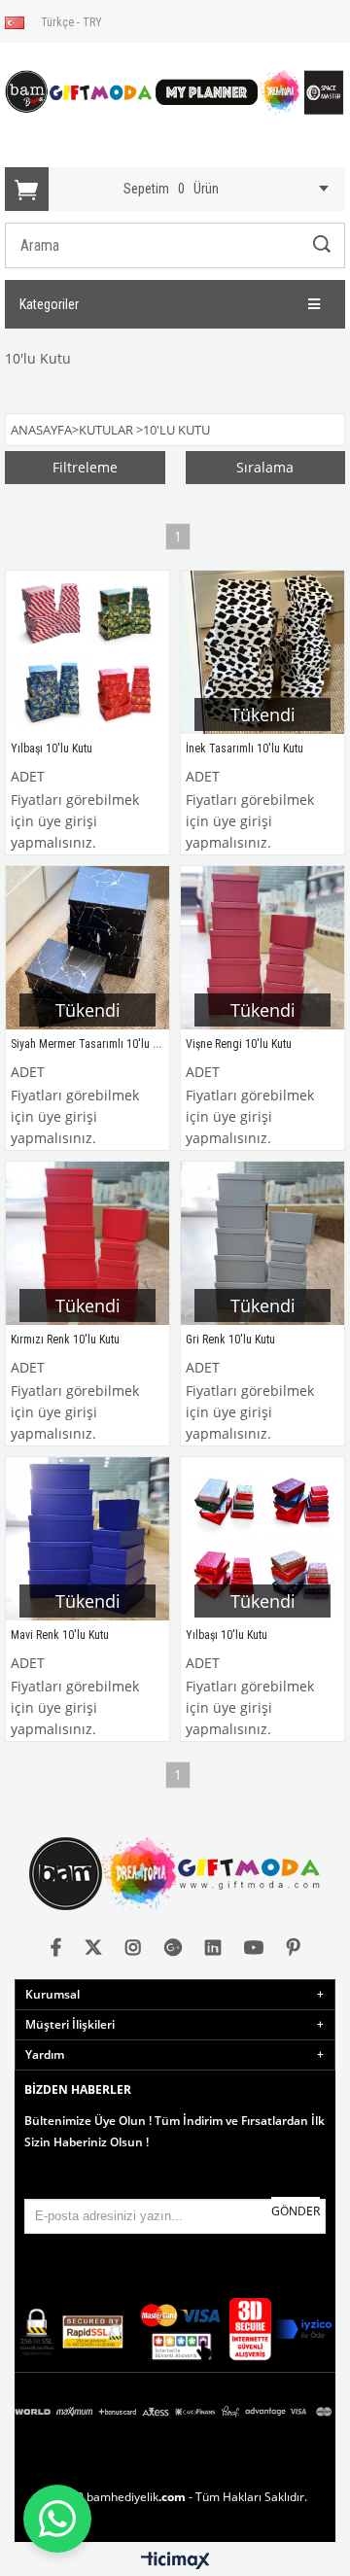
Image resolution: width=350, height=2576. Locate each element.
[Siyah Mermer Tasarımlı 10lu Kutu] (87, 948)
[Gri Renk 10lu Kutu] (262, 1243)
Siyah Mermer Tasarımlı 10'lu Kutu (92, 1044)
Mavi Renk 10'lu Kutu (60, 1635)
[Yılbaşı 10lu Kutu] (87, 652)
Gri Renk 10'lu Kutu (230, 1340)
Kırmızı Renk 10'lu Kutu (65, 1340)
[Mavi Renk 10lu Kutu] (87, 1539)
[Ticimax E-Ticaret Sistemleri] (175, 2561)
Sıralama (265, 467)
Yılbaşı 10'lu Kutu (52, 748)
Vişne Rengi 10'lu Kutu (239, 1044)
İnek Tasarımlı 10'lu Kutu (245, 748)
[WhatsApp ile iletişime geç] (57, 2519)
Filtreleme (85, 467)
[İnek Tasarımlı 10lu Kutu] (262, 652)
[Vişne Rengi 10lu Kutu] (262, 948)
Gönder (296, 2211)
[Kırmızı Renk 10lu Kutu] (87, 1243)
